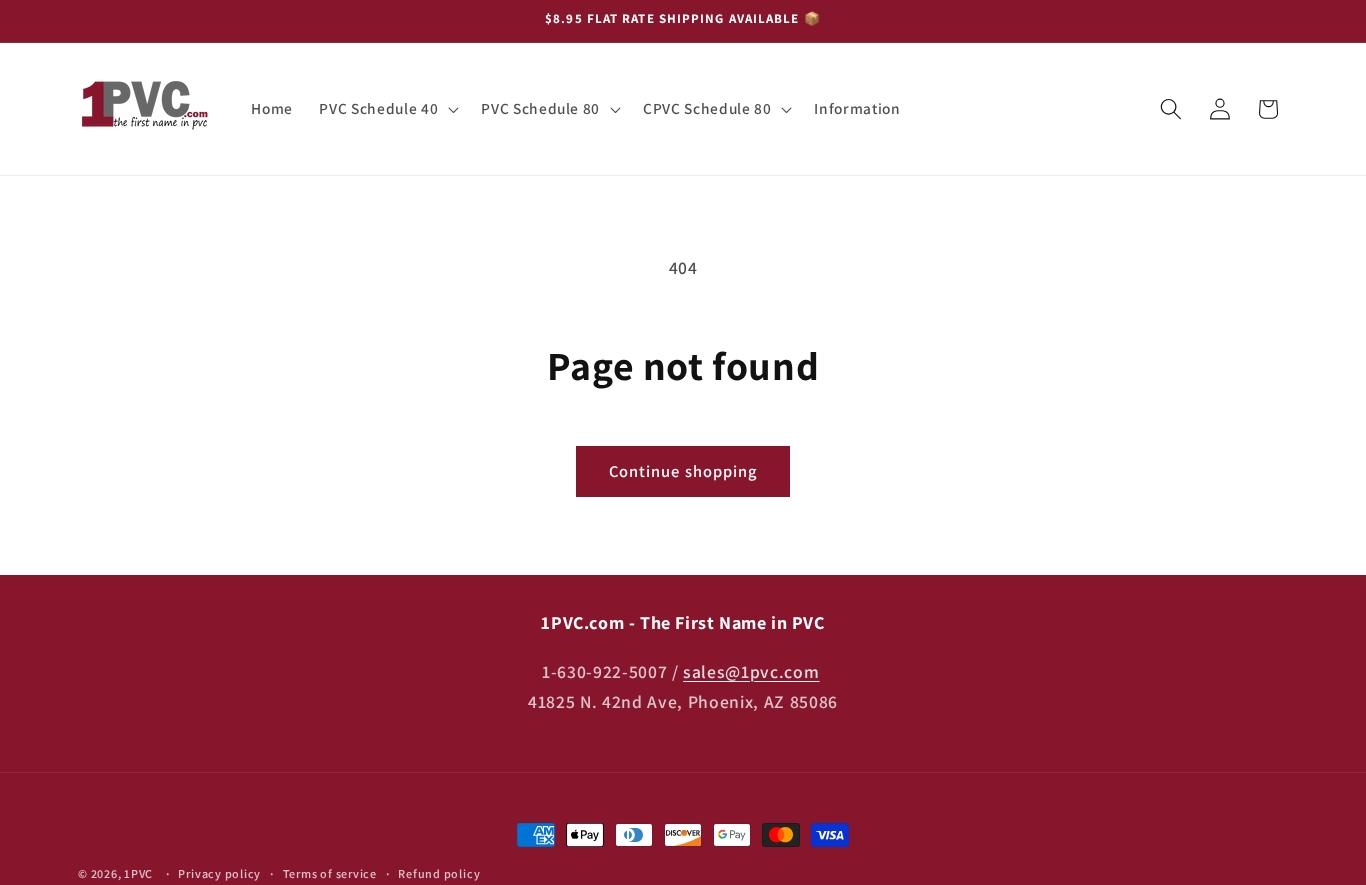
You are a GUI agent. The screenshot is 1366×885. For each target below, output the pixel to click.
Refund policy (439, 873)
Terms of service (330, 873)
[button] (387, 109)
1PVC (138, 873)
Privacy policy (219, 873)
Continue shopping (683, 471)
